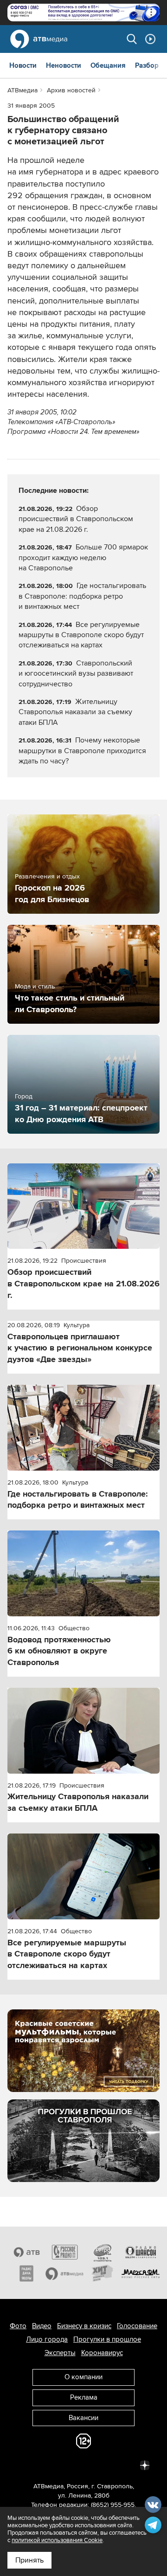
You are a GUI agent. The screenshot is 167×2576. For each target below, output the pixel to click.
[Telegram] (43, 2465)
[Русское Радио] (64, 2252)
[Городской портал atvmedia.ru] (64, 2273)
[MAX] (83, 2465)
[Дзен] (145, 2465)
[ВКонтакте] (22, 2465)
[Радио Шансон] (141, 2252)
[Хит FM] (103, 2273)
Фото (18, 2326)
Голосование (137, 2326)
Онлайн (150, 39)
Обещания (108, 65)
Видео (42, 2326)
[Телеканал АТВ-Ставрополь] (26, 2252)
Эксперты (60, 2353)
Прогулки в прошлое (107, 2339)
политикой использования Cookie (57, 2540)
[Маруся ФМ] (141, 2273)
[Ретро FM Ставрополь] (103, 2252)
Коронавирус (102, 2353)
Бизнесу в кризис (84, 2326)
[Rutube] (124, 2465)
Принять (29, 2560)
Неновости (64, 65)
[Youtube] (104, 2465)
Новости (23, 65)
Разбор (147, 65)
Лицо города (47, 2339)
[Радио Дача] (26, 2273)
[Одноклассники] (63, 2465)
